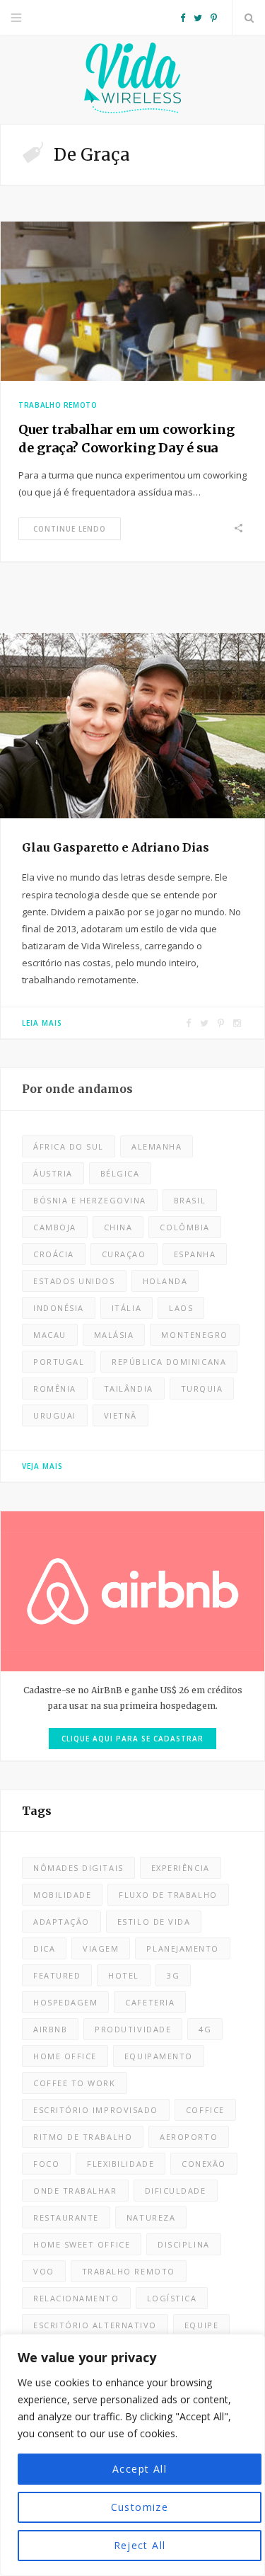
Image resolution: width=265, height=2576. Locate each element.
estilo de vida (154, 1922)
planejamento (182, 1948)
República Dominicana (169, 1362)
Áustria (53, 1173)
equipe (201, 2325)
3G (173, 1975)
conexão (204, 2164)
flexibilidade (120, 2164)
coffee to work (75, 2083)
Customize (140, 2507)
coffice (205, 2110)
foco (46, 2164)
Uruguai (55, 1415)
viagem (101, 1948)
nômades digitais (78, 1868)
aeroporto (189, 2137)
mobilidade (62, 1895)
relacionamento (76, 2298)
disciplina (183, 2244)
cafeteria (150, 2002)
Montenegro (194, 1335)
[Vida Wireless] (133, 80)
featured (57, 1975)
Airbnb (50, 2029)
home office (65, 2056)
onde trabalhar (75, 2191)
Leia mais (42, 1023)
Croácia (54, 1254)
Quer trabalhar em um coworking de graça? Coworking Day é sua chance (126, 448)
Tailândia (129, 1389)
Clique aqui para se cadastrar (132, 1739)
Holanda (165, 1281)
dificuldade (176, 2191)
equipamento (159, 2056)
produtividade (133, 2029)
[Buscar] (249, 18)
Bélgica (120, 1173)
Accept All (140, 2469)
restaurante (66, 2217)
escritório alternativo (95, 2325)
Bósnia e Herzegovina (90, 1200)
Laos (181, 1308)
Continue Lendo (70, 529)
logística (172, 2298)
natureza (151, 2217)
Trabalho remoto (58, 405)
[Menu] (16, 18)
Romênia (55, 1389)
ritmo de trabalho (83, 2137)
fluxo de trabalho (168, 1895)
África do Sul (69, 1146)
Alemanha (157, 1146)
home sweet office (82, 2244)
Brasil (190, 1200)
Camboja (55, 1227)
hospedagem (65, 2002)
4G (205, 2029)
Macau (50, 1335)
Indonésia (59, 1308)
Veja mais (42, 1466)
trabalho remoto (129, 2271)
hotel (124, 1975)
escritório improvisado (96, 2110)
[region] (132, 2455)
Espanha (195, 1254)
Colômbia (184, 1227)
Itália (126, 1308)
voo (44, 2271)
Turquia (202, 1389)
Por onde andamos (77, 1089)
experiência (181, 1868)
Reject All (140, 2545)
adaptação (61, 1922)
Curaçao (124, 1254)
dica (44, 1948)
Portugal (59, 1362)
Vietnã (120, 1415)
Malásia (114, 1335)
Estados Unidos (74, 1281)
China (118, 1227)
